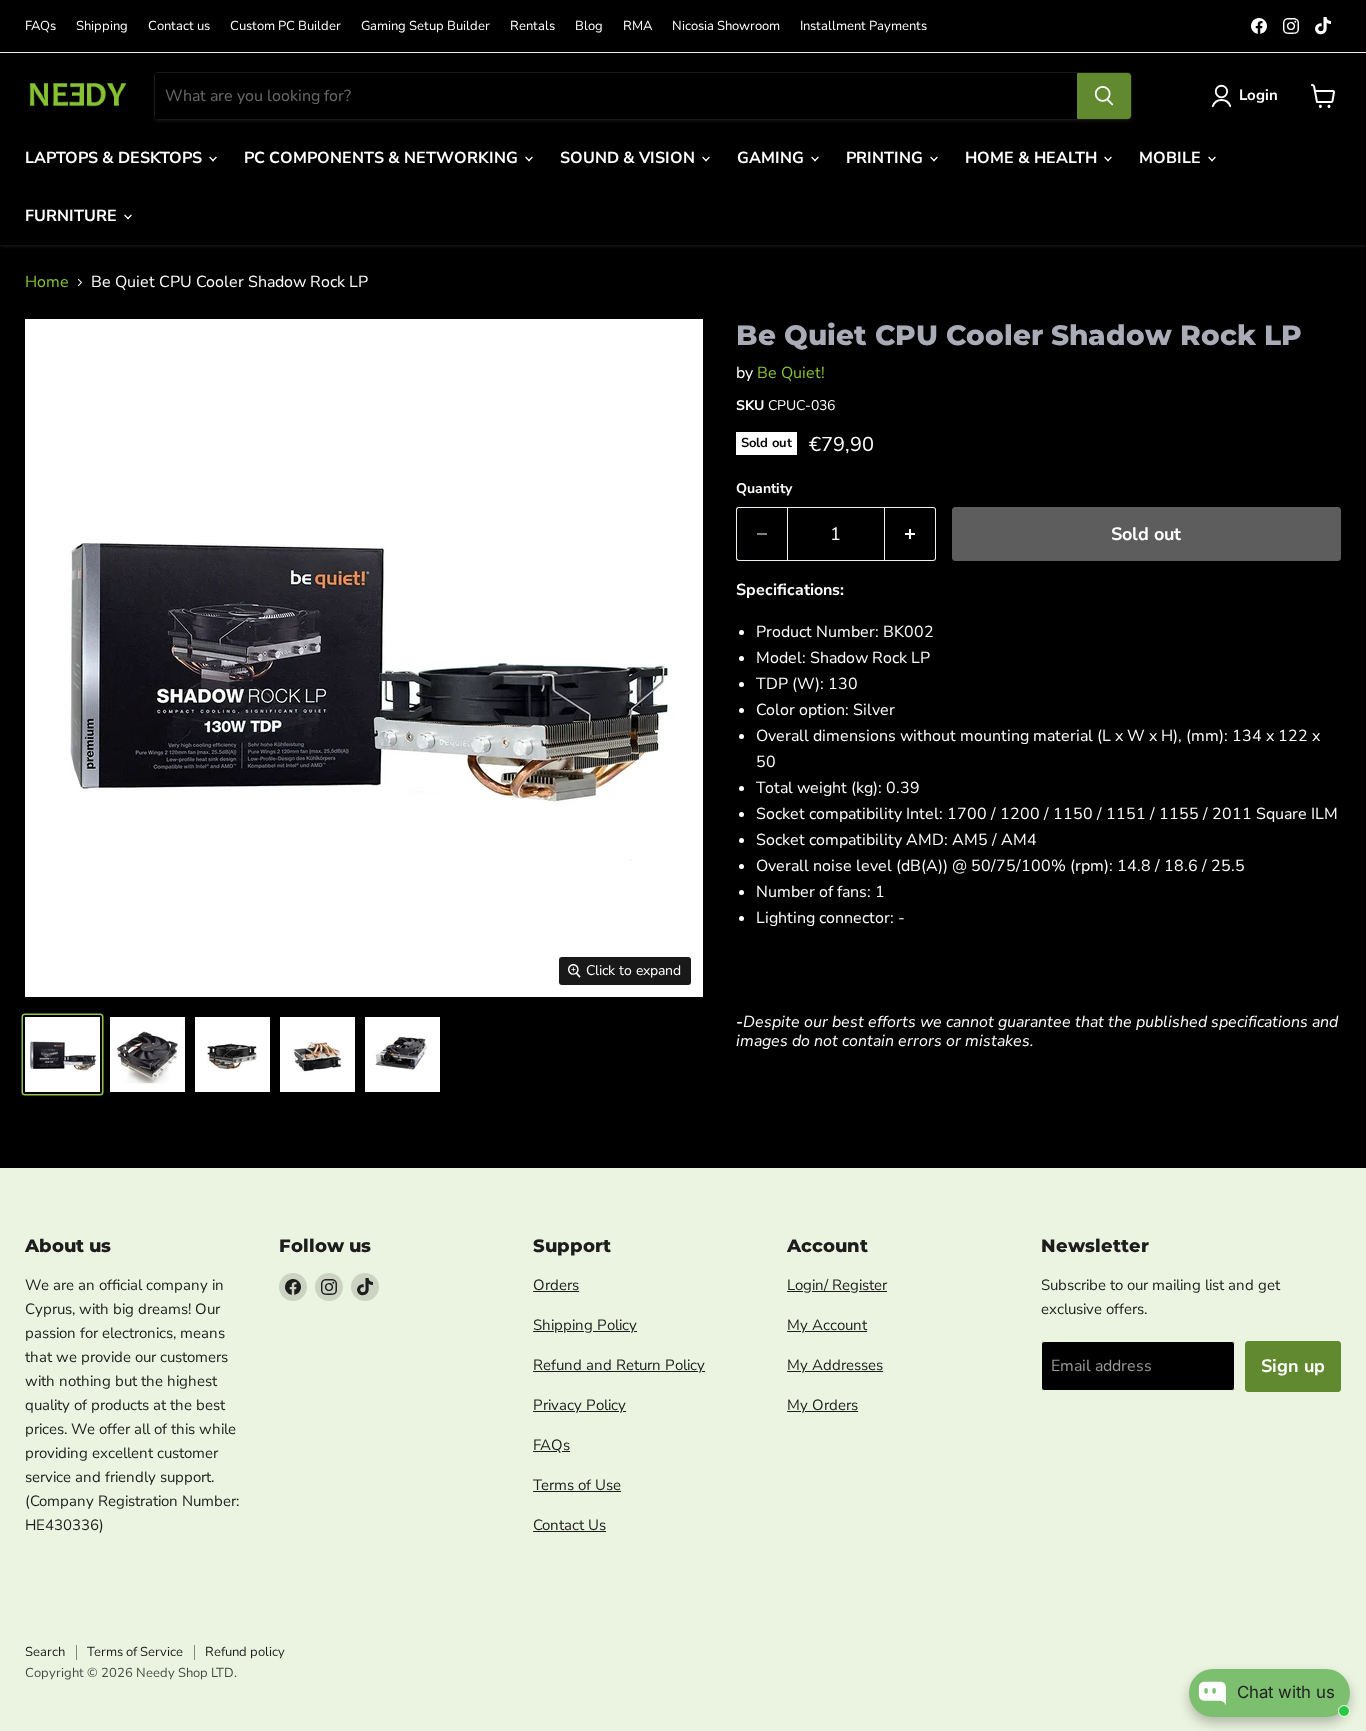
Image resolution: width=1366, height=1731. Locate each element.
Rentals (532, 26)
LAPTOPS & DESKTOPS (115, 158)
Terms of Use (577, 1485)
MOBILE (1172, 158)
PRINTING (886, 158)
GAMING (772, 158)
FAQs (40, 26)
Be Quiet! (791, 373)
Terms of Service (135, 1652)
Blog (589, 26)
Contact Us (569, 1525)
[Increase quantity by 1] (910, 534)
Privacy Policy (579, 1405)
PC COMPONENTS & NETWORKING (383, 158)
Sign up (1293, 1366)
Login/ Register (837, 1285)
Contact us (179, 26)
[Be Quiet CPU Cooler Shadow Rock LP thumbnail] (62, 1054)
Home (47, 282)
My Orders (822, 1405)
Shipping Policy (585, 1325)
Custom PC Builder (285, 26)
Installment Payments (863, 26)
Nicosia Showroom (726, 26)
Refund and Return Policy (619, 1365)
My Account (827, 1325)
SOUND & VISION (629, 158)
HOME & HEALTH (1033, 158)
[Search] (1104, 96)
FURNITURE (73, 216)
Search (45, 1652)
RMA (637, 26)
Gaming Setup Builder (425, 26)
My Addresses (835, 1365)
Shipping (102, 26)
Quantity (764, 489)
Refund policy (245, 1652)
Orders (556, 1285)
